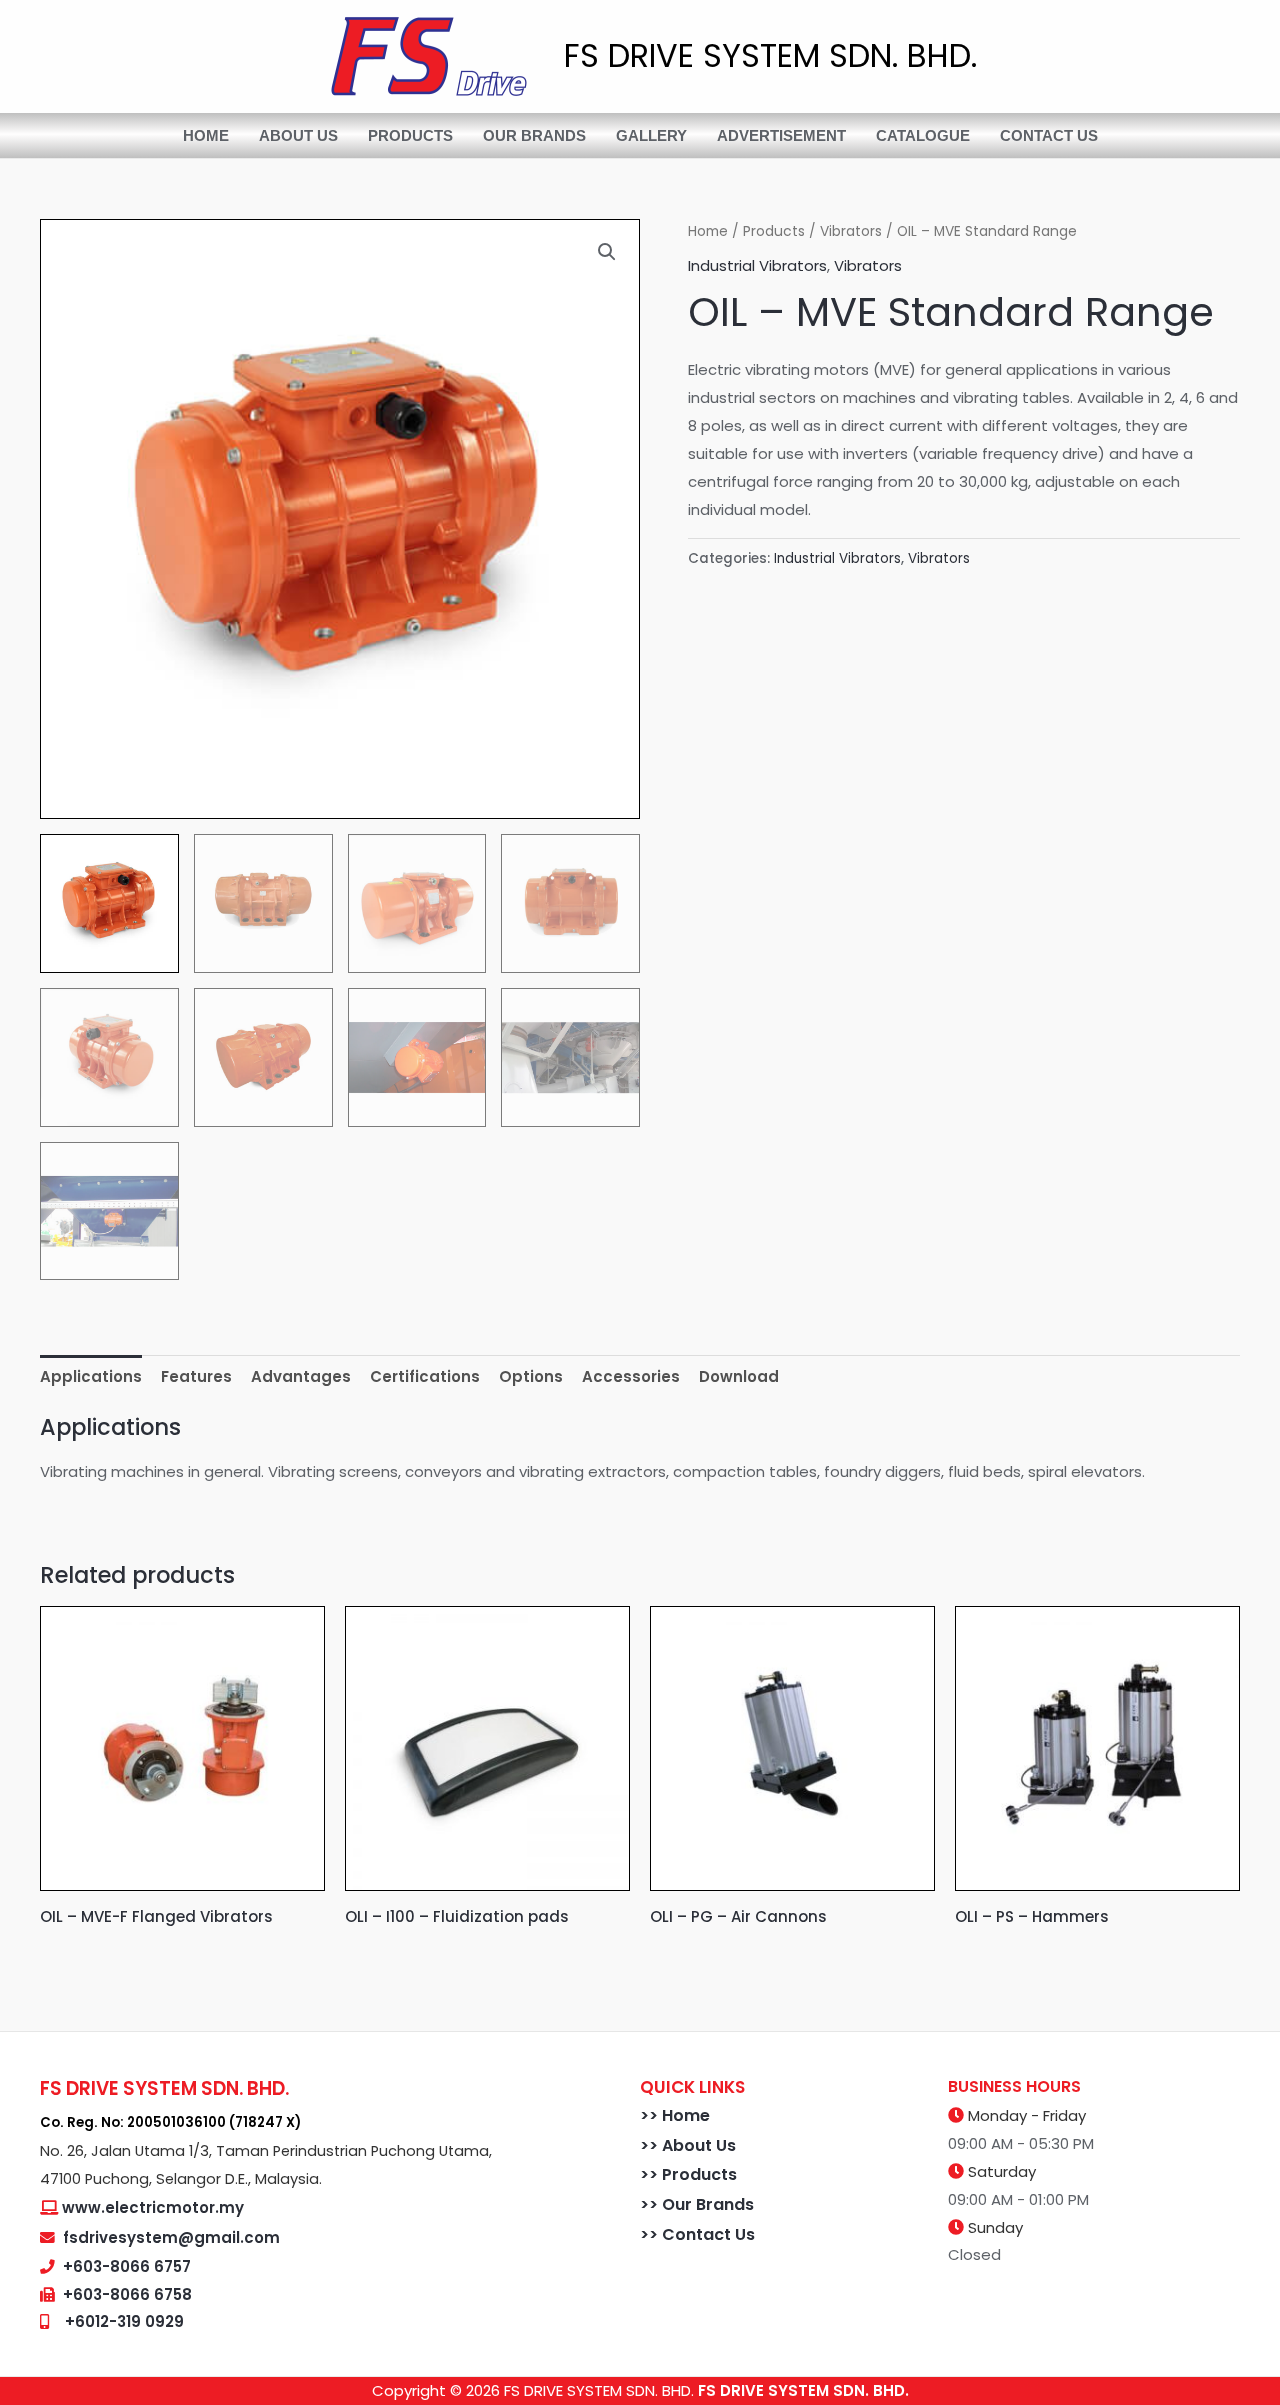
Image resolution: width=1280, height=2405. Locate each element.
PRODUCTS (410, 135)
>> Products (688, 2174)
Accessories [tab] (631, 1376)
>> (651, 2115)
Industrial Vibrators (757, 265)
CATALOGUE (923, 135)
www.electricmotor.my (153, 2207)
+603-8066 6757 (127, 2266)
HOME (206, 135)
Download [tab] (739, 1376)
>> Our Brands (697, 2204)
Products (774, 231)
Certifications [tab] (425, 1376)
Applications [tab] (91, 1376)
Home (708, 231)
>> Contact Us (697, 2234)
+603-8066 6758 (127, 2294)
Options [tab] (531, 1376)
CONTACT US (1049, 135)
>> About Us (688, 2145)
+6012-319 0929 (124, 2321)
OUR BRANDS (534, 135)
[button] (607, 252)
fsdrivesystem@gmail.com (171, 2237)
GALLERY (651, 135)
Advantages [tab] (301, 1376)
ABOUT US (298, 135)
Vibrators (851, 231)
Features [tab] (196, 1376)
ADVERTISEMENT (781, 135)
